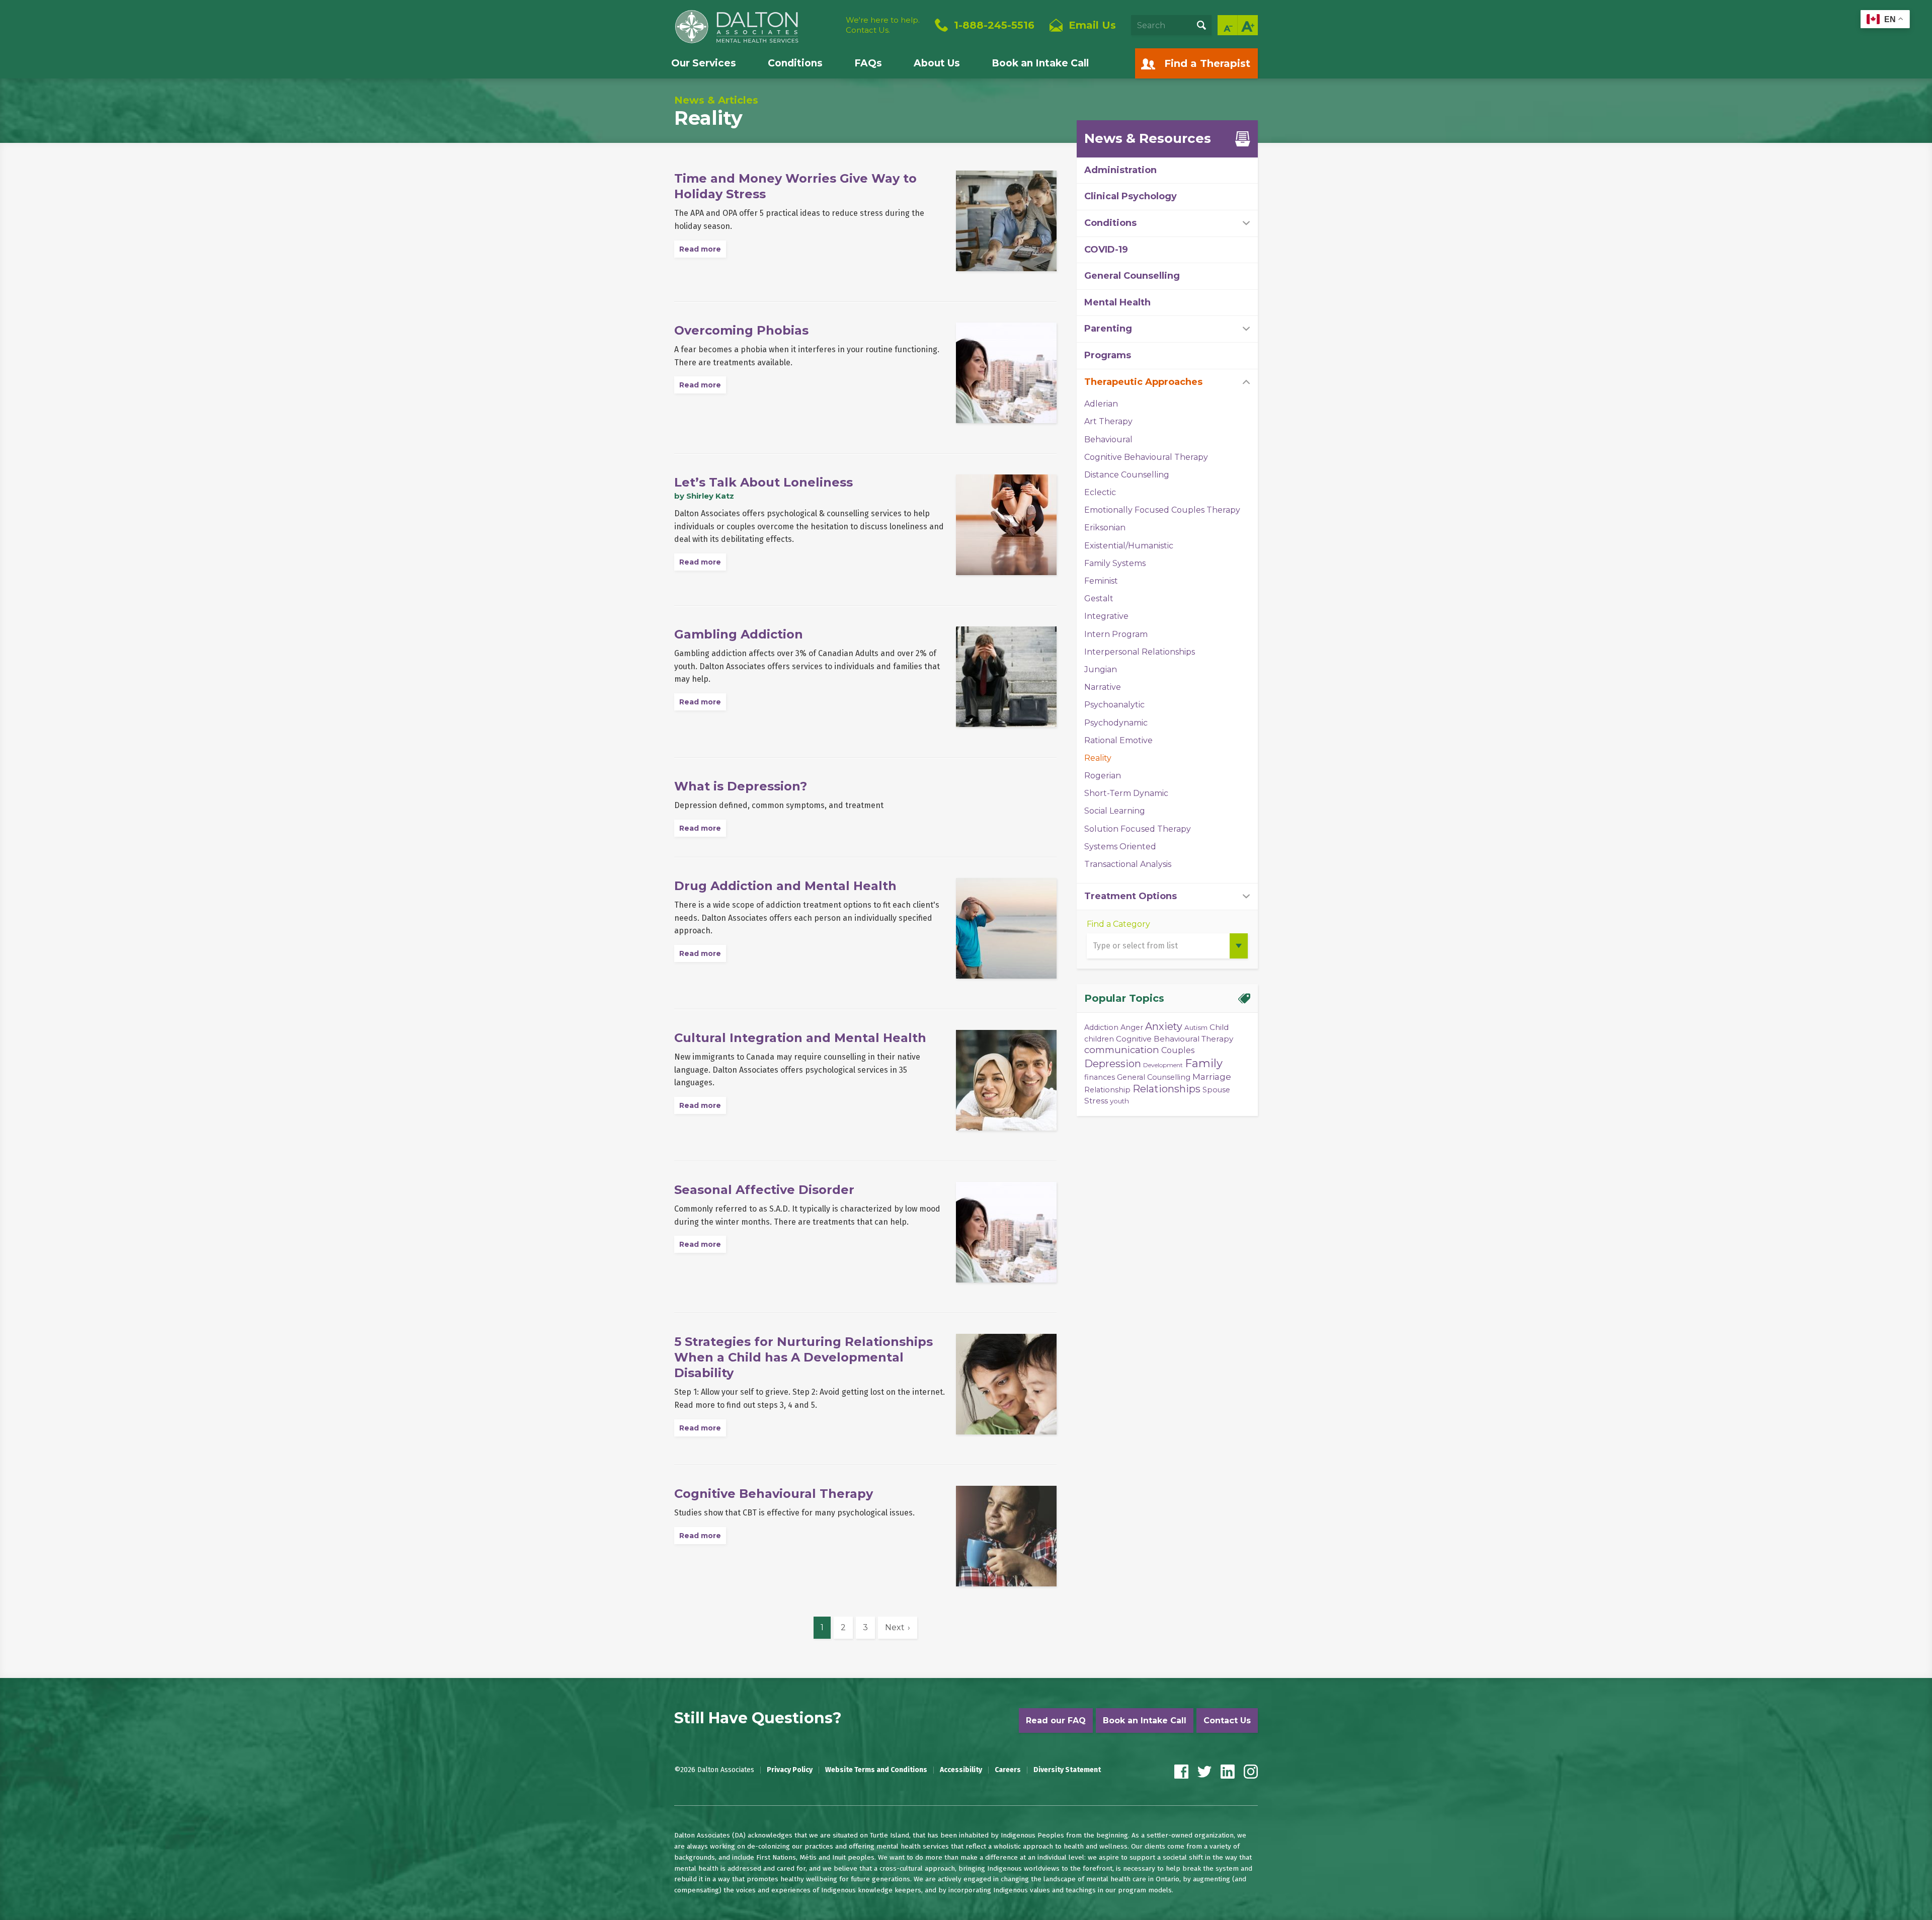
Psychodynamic (1116, 723)
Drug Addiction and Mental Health (785, 886)
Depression (1113, 1064)
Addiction (1101, 1027)
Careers (1008, 1770)
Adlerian (1101, 404)
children (1099, 1039)
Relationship (1107, 1090)
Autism (1196, 1027)
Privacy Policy (790, 1770)
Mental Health (1117, 302)
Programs (1108, 355)
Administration (1120, 170)
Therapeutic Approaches (1143, 382)
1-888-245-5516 (994, 25)
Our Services (704, 63)
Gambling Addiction (739, 634)
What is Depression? (741, 786)
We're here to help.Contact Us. (883, 25)
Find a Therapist (1207, 63)
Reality (1098, 758)
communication (1122, 1050)
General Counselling (1132, 276)
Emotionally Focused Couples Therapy (1162, 510)
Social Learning (1115, 811)
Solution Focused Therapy (1138, 829)
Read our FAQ (1056, 1721)
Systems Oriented (1120, 847)
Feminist (1101, 581)
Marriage (1212, 1076)
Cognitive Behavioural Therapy (774, 1494)
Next (895, 1627)
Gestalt (1099, 598)
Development (1163, 1065)
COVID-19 (1106, 250)
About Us (937, 63)
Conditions (795, 63)
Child (1219, 1027)
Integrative (1106, 616)
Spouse (1216, 1090)
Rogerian (1103, 776)
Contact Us (1227, 1721)
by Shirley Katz (704, 496)
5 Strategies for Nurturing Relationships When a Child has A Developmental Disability (803, 1357)
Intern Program (1116, 634)
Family (1204, 1063)
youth (1119, 1101)
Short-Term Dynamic (1126, 793)
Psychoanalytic (1114, 705)
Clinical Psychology (1131, 196)
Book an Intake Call (1040, 63)
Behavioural (1108, 439)
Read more (700, 249)
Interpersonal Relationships (1140, 652)
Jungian (1101, 669)
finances (1100, 1077)
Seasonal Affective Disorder (764, 1190)
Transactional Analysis (1128, 864)
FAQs (868, 63)
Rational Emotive (1118, 740)
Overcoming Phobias (741, 330)
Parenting (1108, 329)
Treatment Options (1131, 896)
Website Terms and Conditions (876, 1770)
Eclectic (1100, 492)
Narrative (1103, 687)
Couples (1178, 1050)
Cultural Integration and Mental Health (800, 1038)
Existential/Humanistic (1129, 546)
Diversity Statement (1067, 1770)
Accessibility (961, 1770)
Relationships (1166, 1089)
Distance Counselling (1127, 475)
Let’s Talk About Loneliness (763, 482)
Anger (1132, 1027)
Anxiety (1164, 1026)
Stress (1096, 1101)
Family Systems (1115, 563)
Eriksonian (1105, 528)
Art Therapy (1108, 421)
